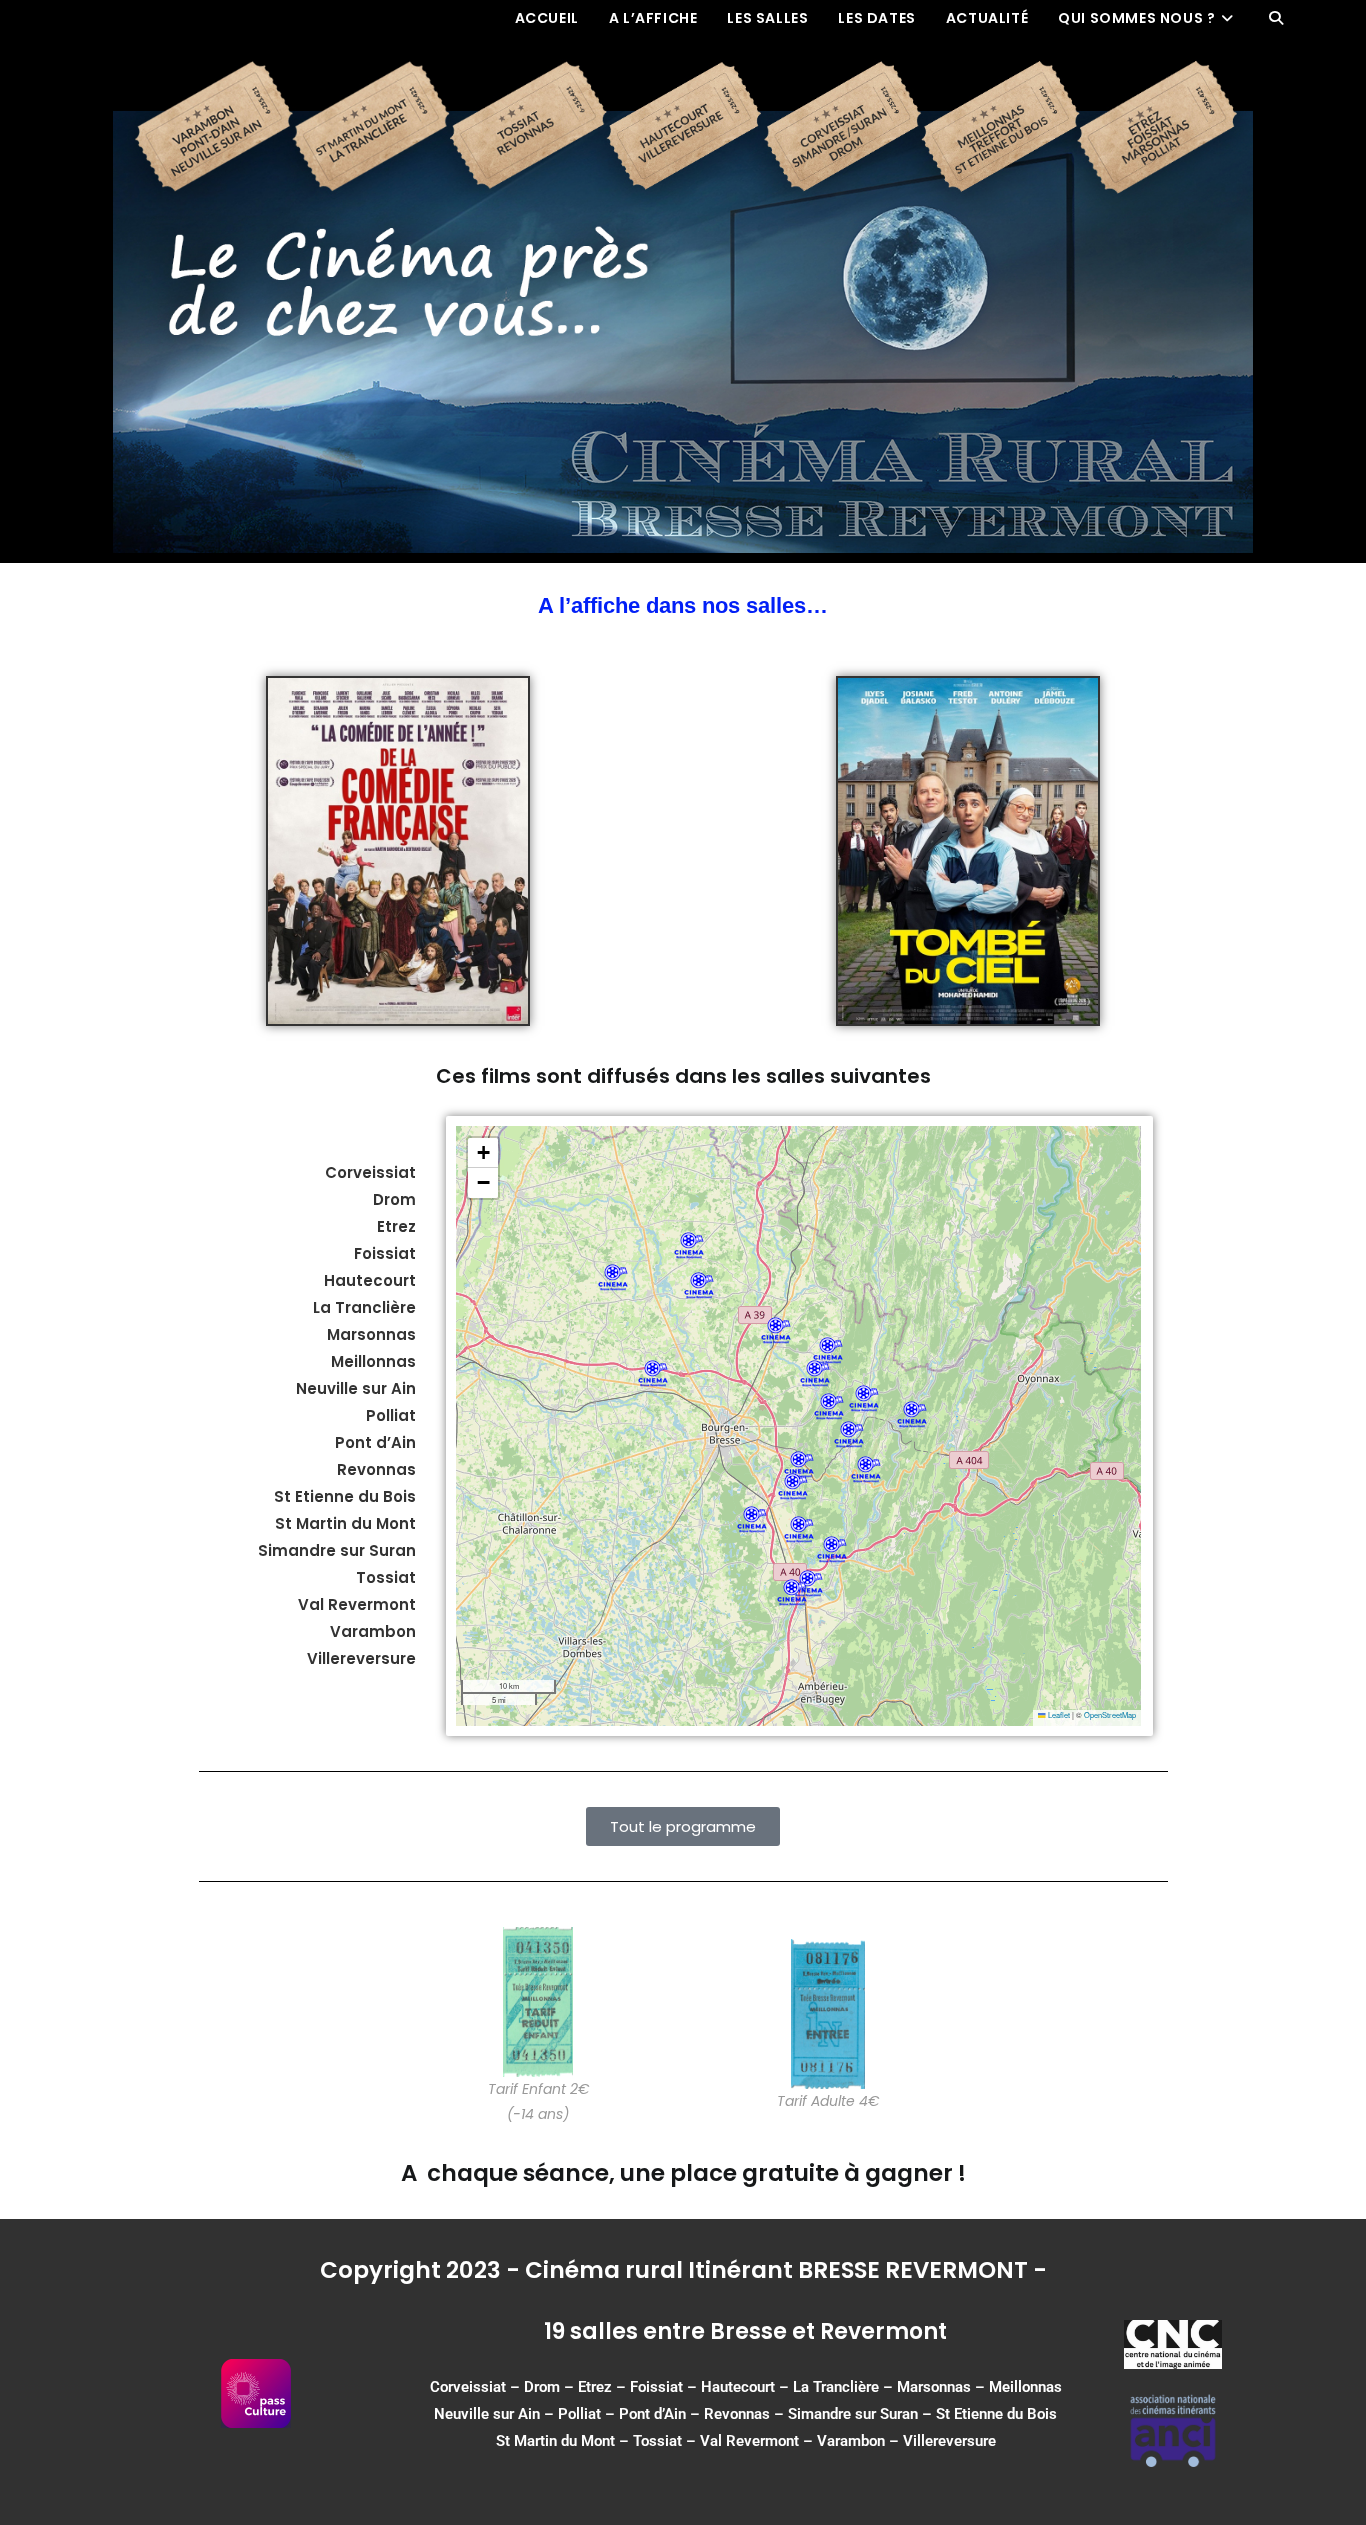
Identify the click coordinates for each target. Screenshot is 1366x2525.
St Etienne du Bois (996, 2414)
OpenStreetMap (1110, 1714)
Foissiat (385, 1253)
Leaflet (1058, 1714)
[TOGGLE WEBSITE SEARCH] (1276, 18)
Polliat (579, 2414)
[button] (829, 1406)
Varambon (851, 2441)
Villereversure (949, 2441)
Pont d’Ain (652, 2414)
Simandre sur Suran (853, 2414)
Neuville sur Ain (487, 2414)
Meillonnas (1025, 2387)
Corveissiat (370, 1172)
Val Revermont (749, 2441)
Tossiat (657, 2441)
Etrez (396, 1226)
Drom (394, 1199)
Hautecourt (370, 1280)
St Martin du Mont (555, 2441)
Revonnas (737, 2414)
